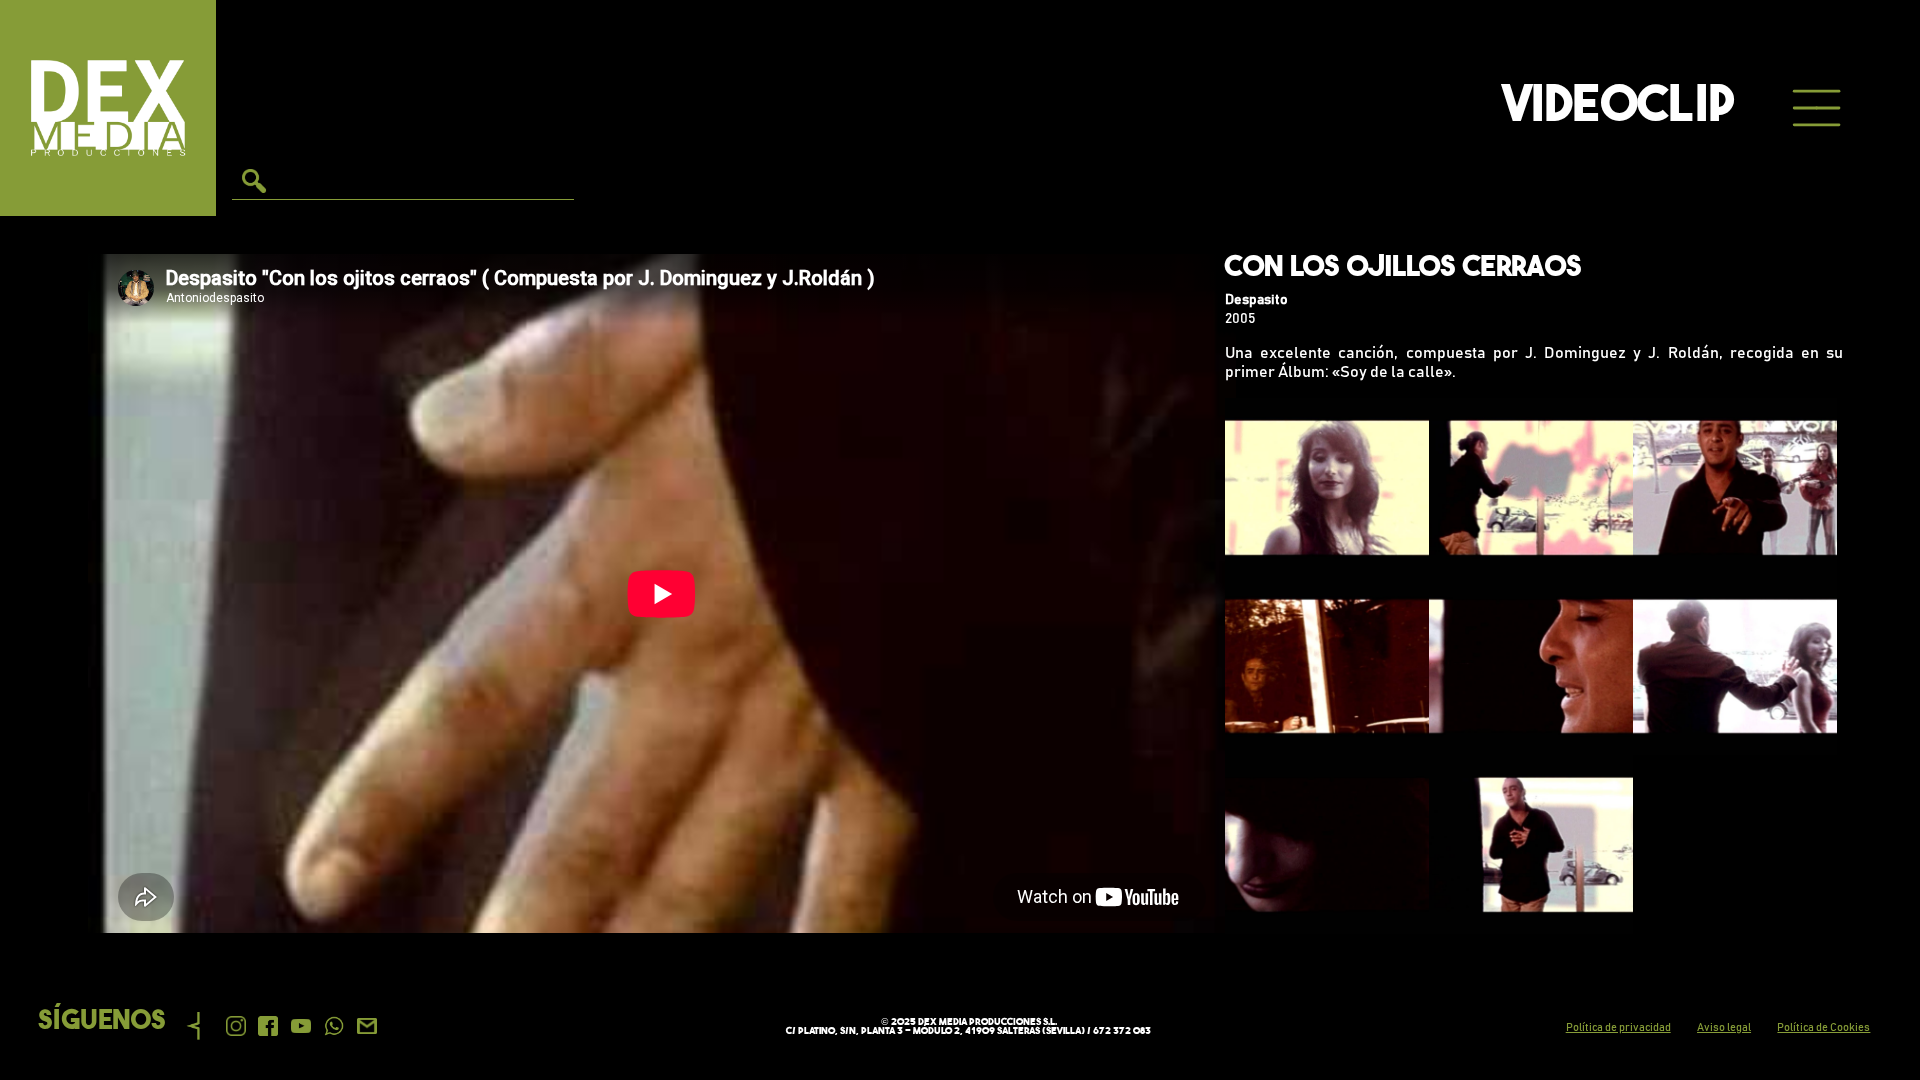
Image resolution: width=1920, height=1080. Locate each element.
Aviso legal (1724, 1027)
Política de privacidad (1618, 1027)
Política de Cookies (1823, 1027)
